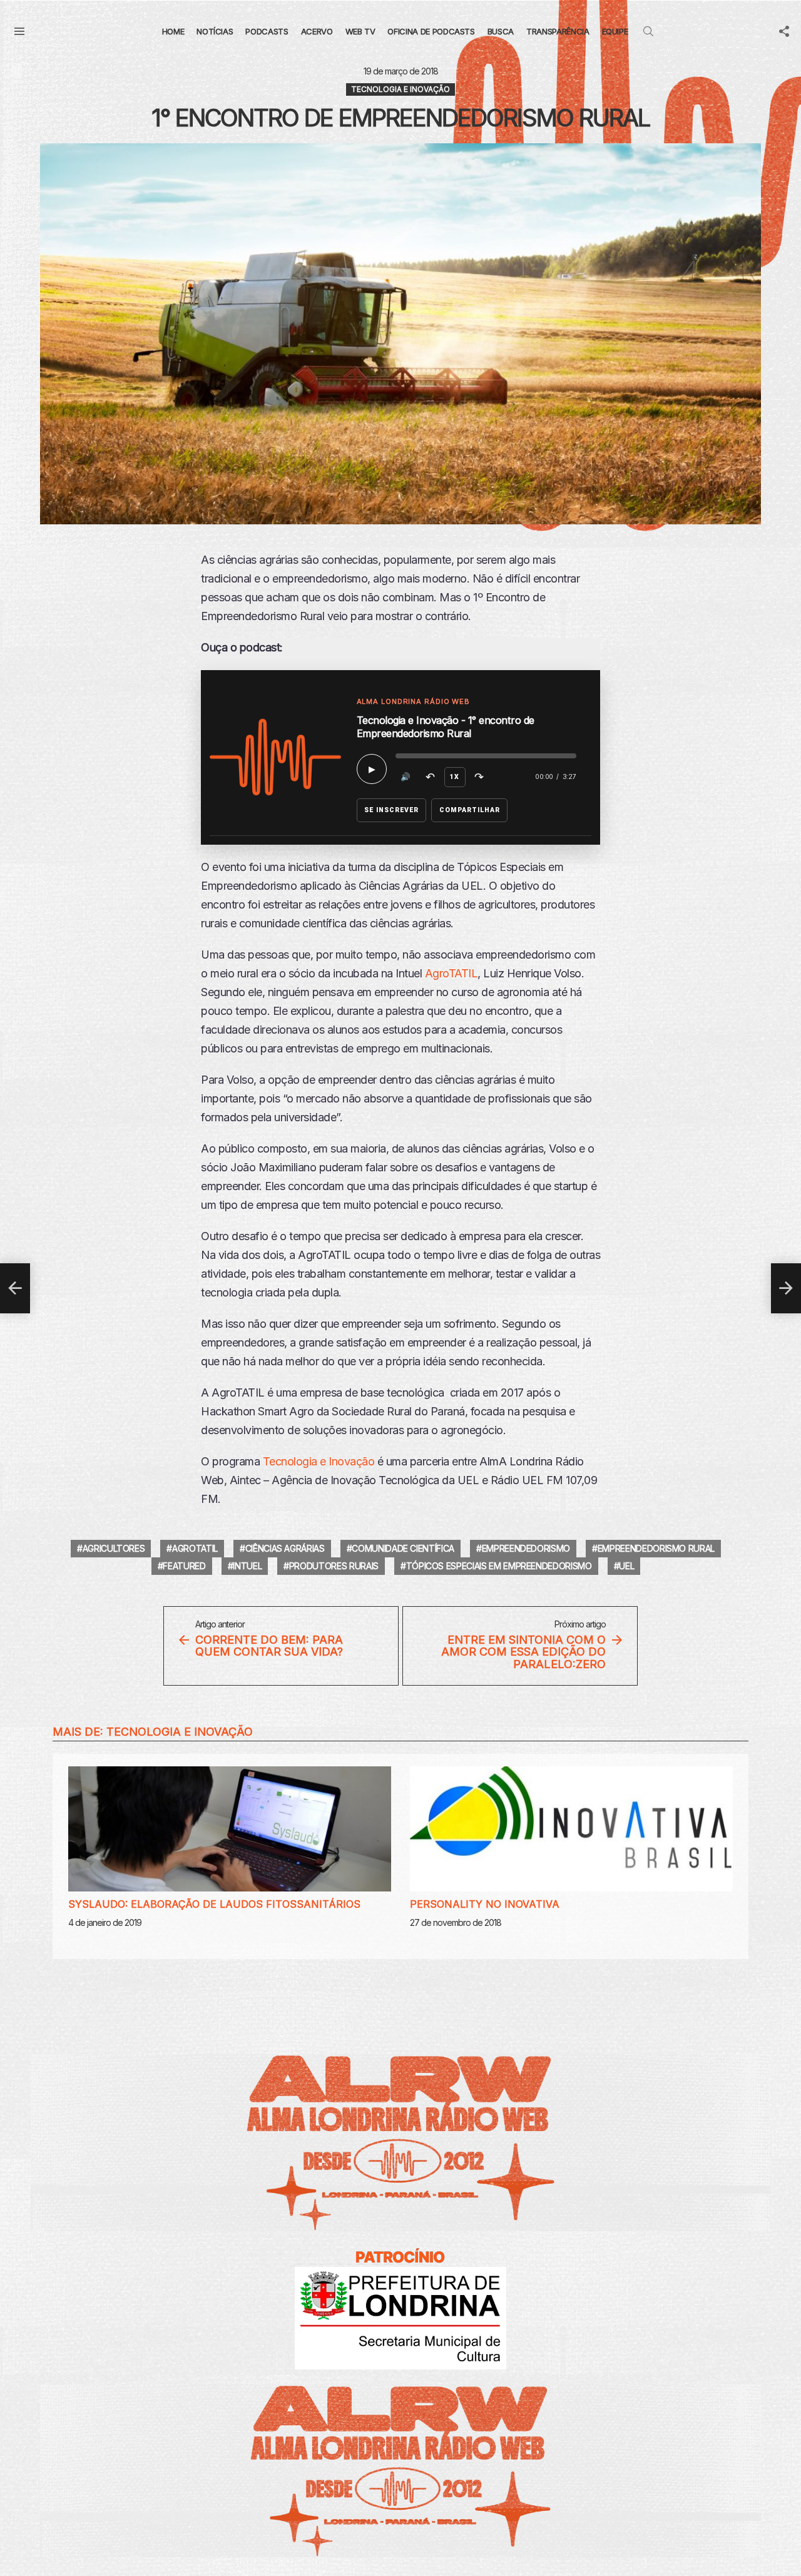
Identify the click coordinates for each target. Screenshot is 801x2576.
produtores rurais (334, 1566)
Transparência (558, 31)
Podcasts (267, 31)
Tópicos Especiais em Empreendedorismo (499, 1566)
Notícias (215, 31)
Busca (501, 31)
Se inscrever (392, 810)
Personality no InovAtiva (485, 1904)
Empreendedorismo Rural (656, 1548)
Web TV (360, 31)
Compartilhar (470, 810)
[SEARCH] (648, 31)
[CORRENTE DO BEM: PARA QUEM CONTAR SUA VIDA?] (15, 1288)
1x (455, 777)
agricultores (114, 1548)
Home (173, 31)
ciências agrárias (285, 1548)
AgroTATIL (452, 973)
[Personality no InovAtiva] (571, 1829)
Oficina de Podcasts (431, 31)
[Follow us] (784, 31)
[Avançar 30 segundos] (479, 777)
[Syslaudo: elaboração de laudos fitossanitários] (230, 1829)
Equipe (615, 31)
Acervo (317, 31)
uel (626, 1566)
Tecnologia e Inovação (319, 1461)
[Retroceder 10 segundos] (431, 777)
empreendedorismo (526, 1548)
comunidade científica (403, 1548)
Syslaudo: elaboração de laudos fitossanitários (214, 1904)
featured (184, 1566)
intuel (247, 1566)
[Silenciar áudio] (406, 777)
